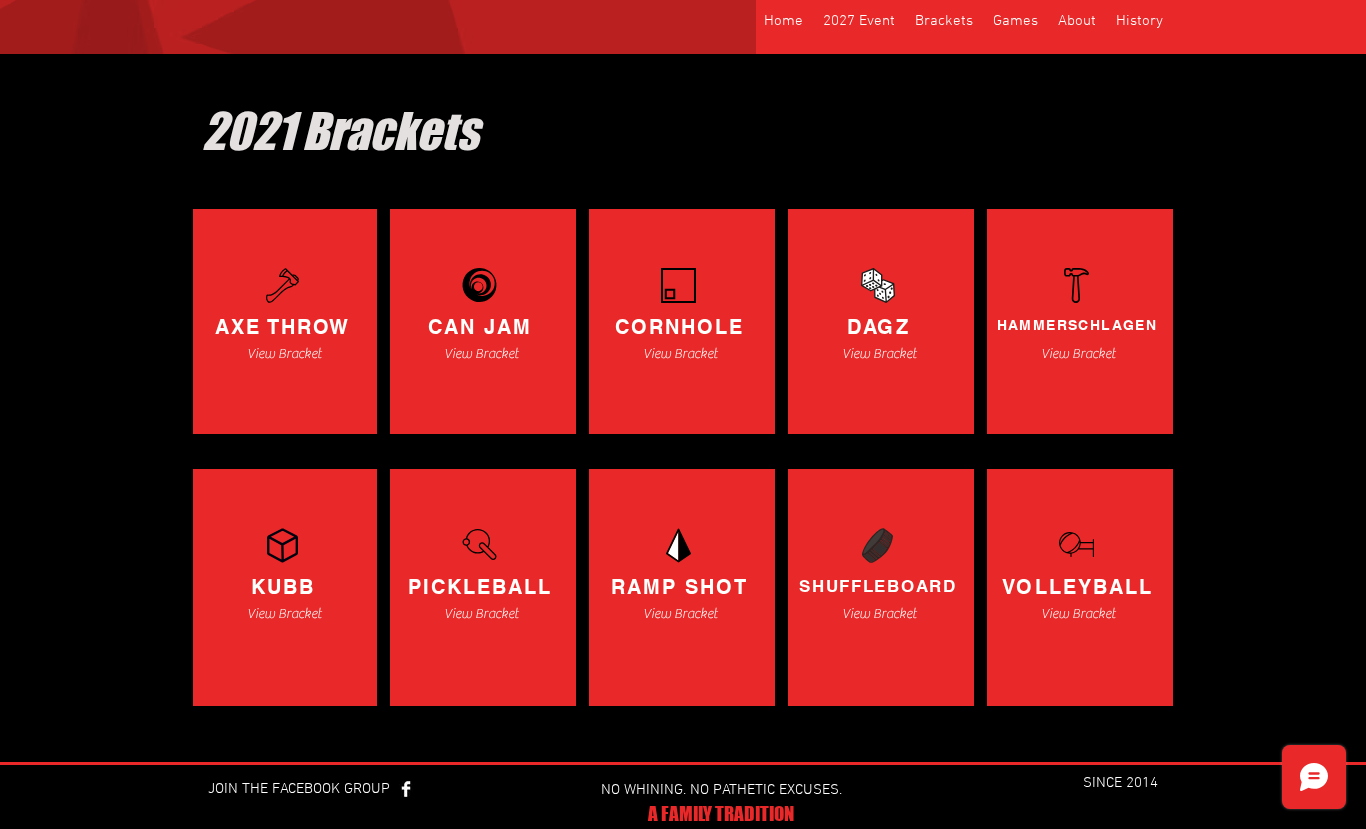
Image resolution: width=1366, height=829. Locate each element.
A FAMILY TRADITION (721, 813)
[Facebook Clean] (406, 789)
